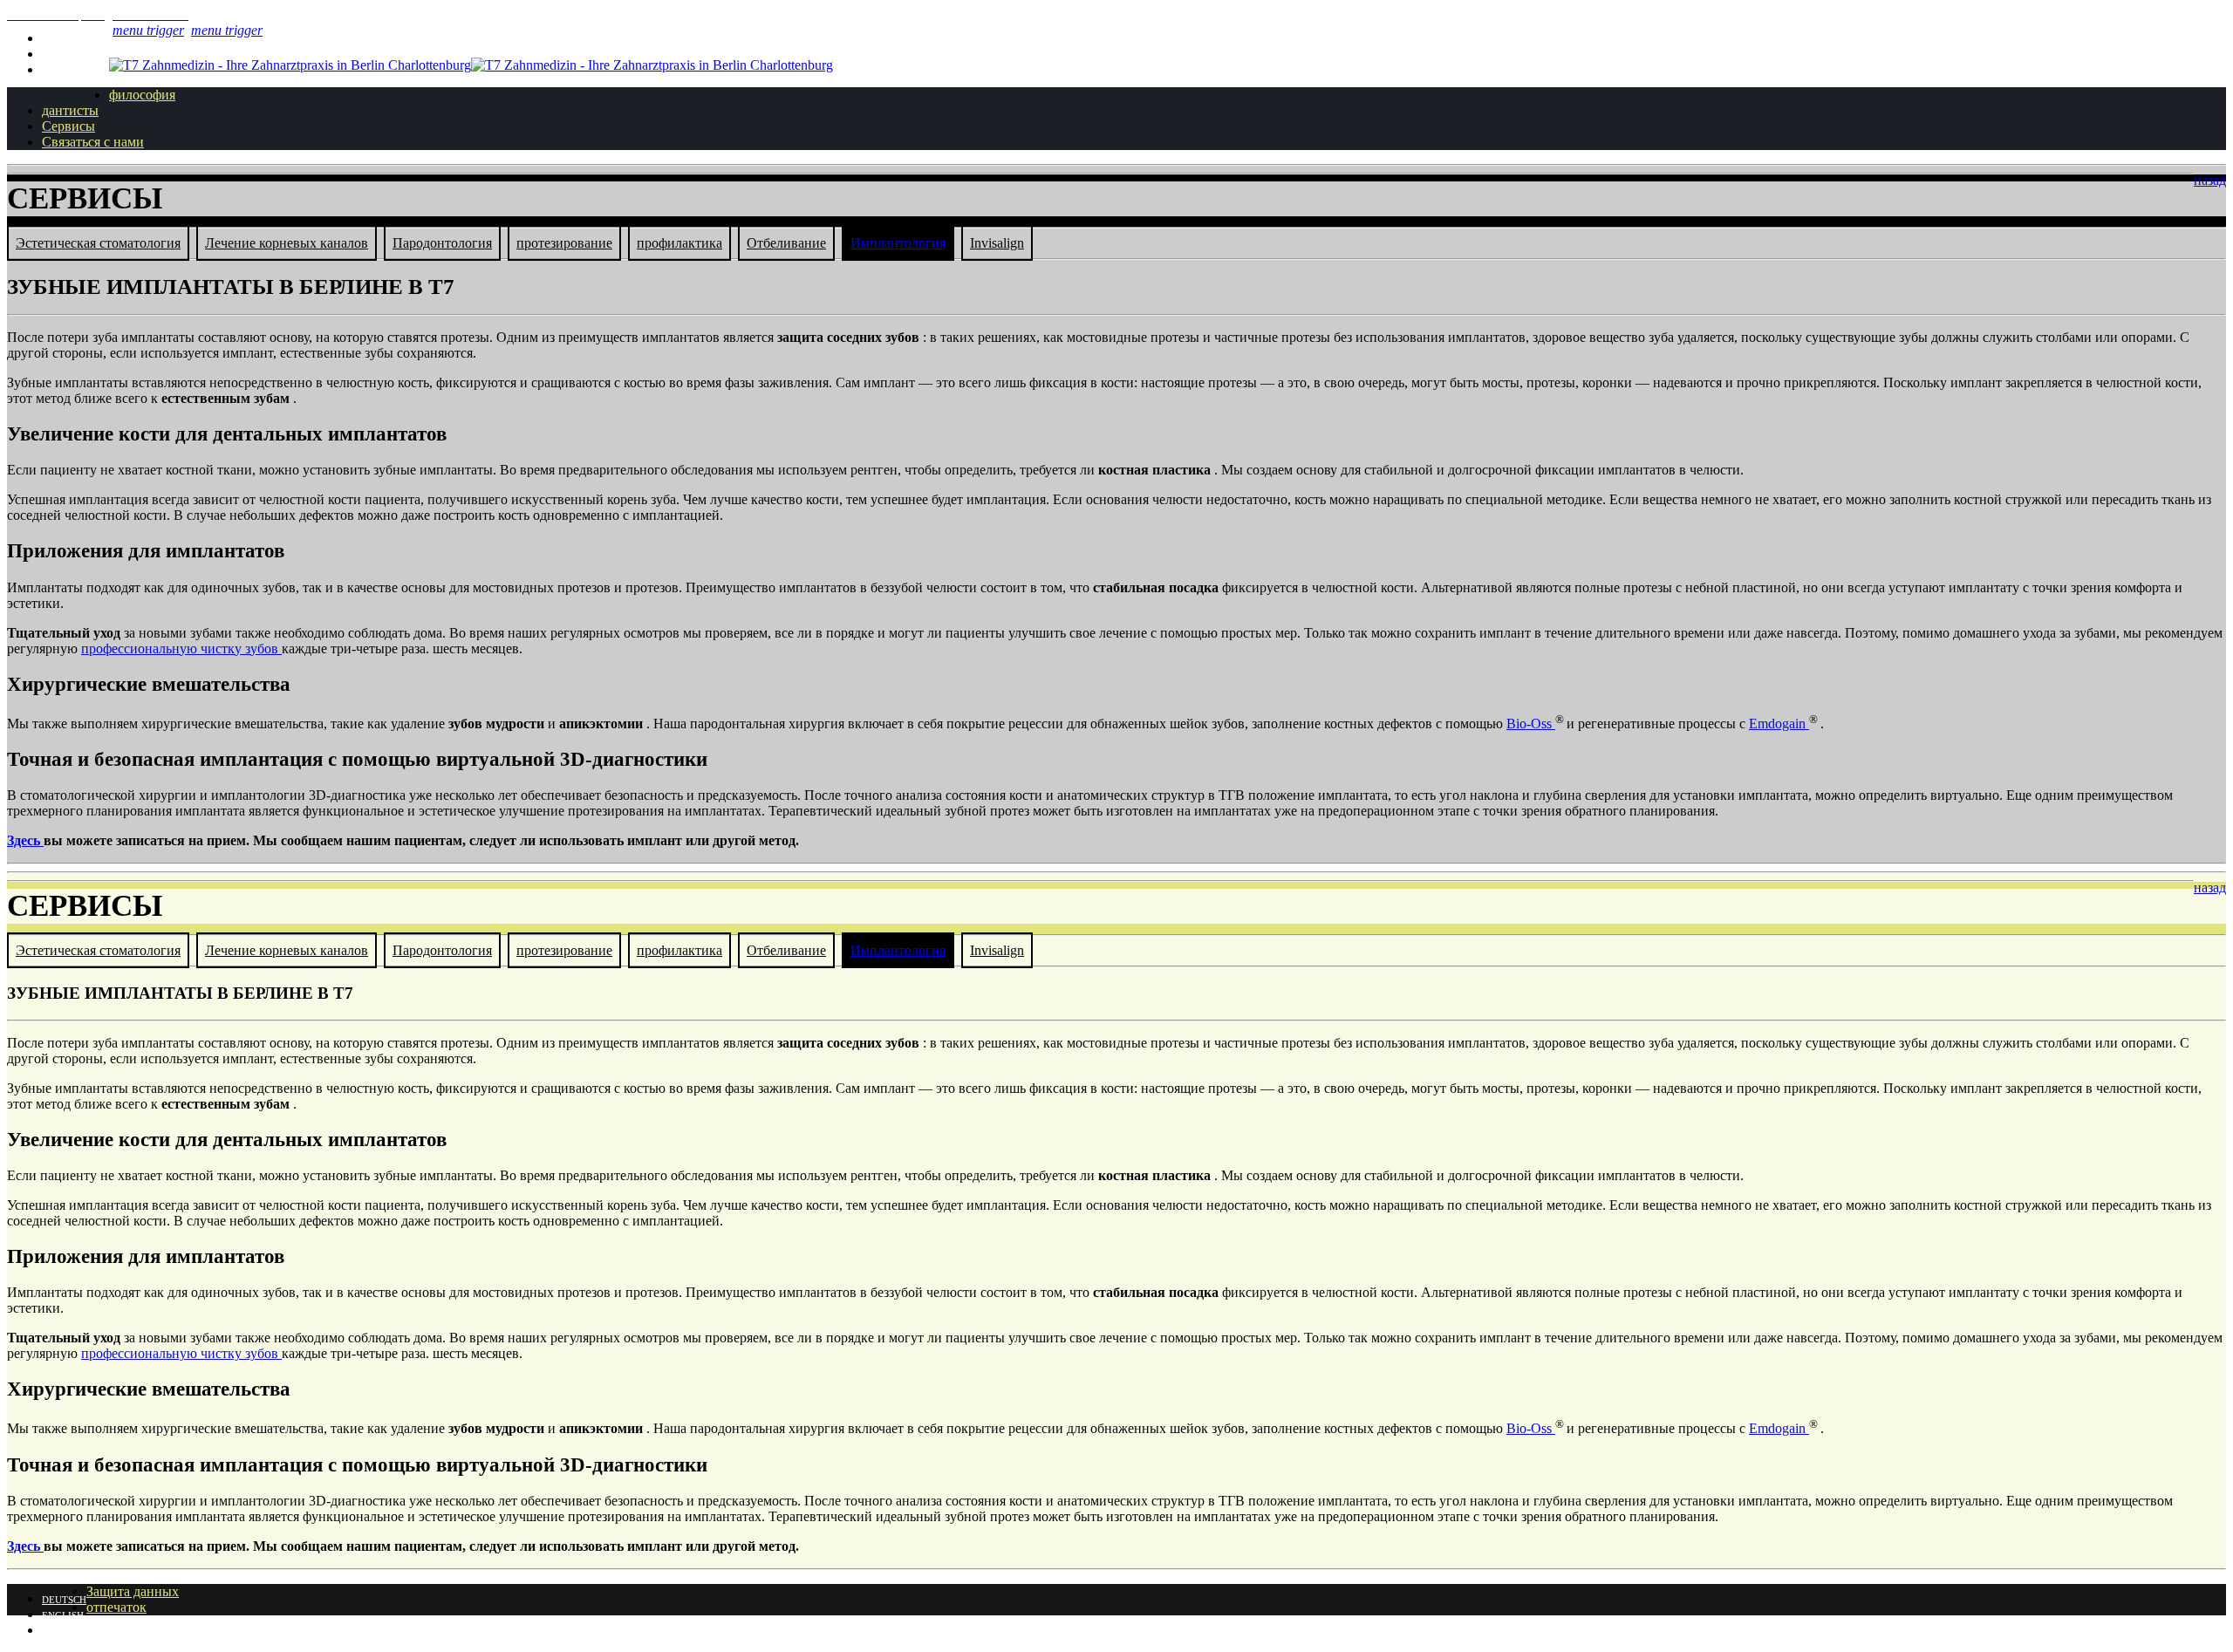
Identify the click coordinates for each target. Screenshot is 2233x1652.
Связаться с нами (93, 142)
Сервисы (68, 126)
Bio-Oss (1531, 724)
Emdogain (1779, 724)
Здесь (25, 840)
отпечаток (116, 1607)
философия (142, 95)
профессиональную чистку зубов (181, 649)
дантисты (70, 110)
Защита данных (133, 1591)
